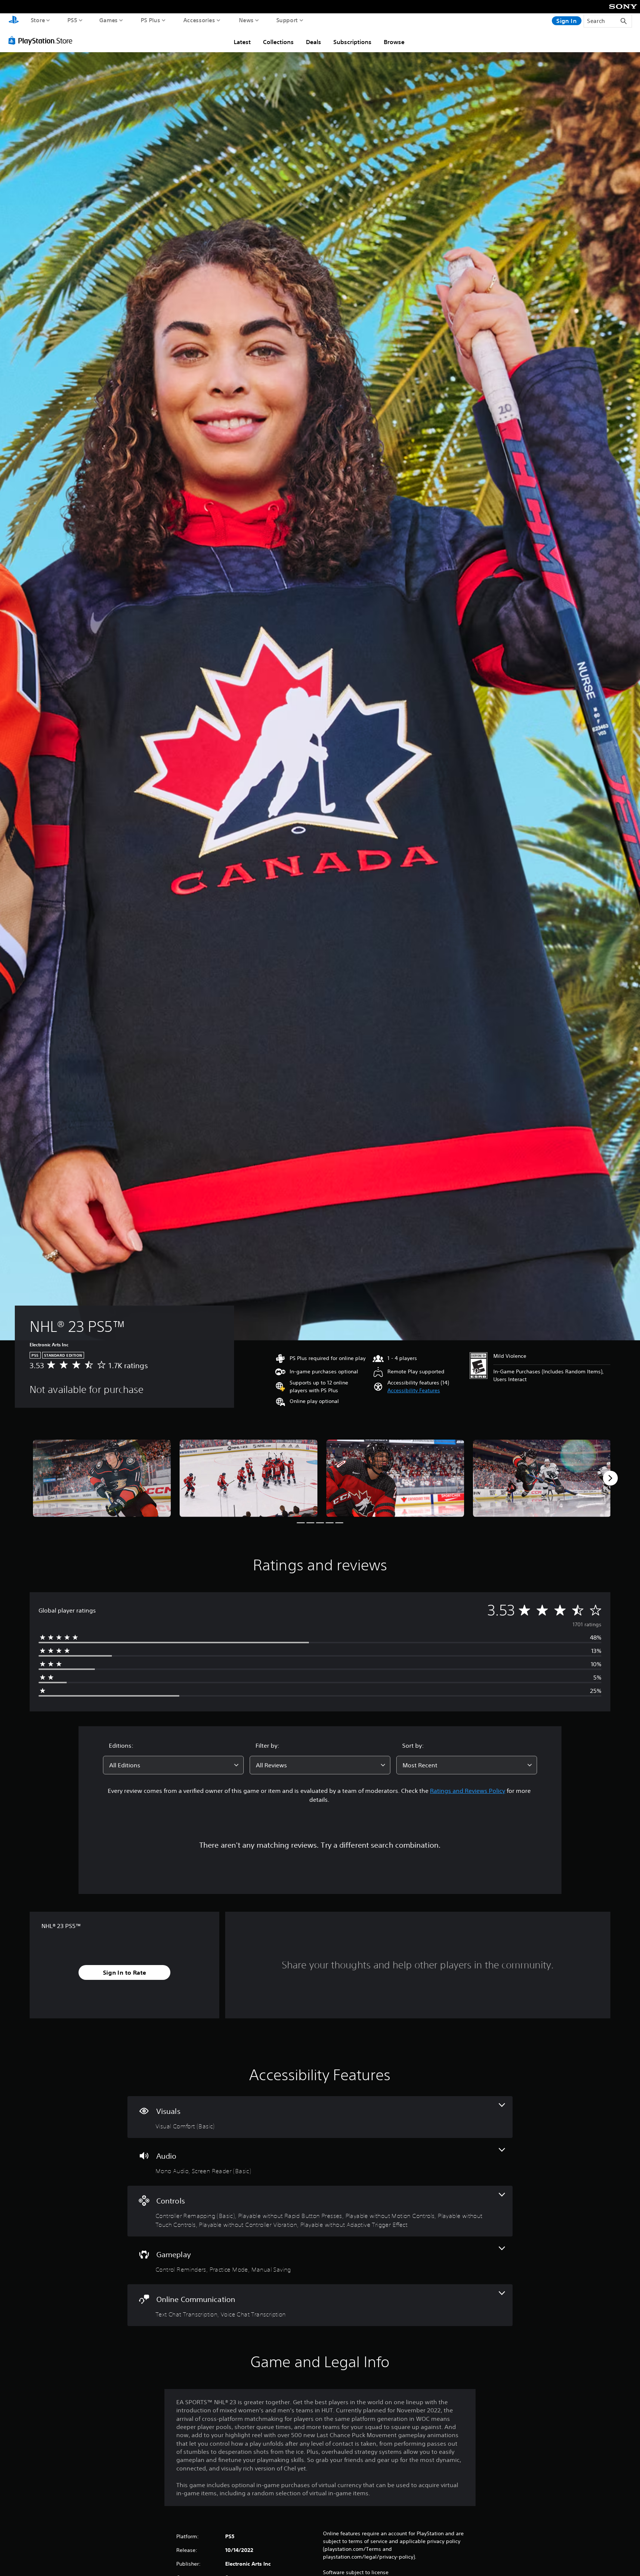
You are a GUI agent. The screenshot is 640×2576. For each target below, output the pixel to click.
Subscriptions (352, 42)
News (246, 20)
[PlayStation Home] (14, 21)
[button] (414, 1391)
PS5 (72, 20)
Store (38, 20)
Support (287, 20)
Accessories (199, 20)
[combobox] (173, 1765)
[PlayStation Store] (42, 40)
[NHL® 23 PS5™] (102, 1478)
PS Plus (151, 20)
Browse (394, 42)
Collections (278, 42)
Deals (314, 42)
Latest (242, 42)
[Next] (610, 1478)
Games (109, 20)
